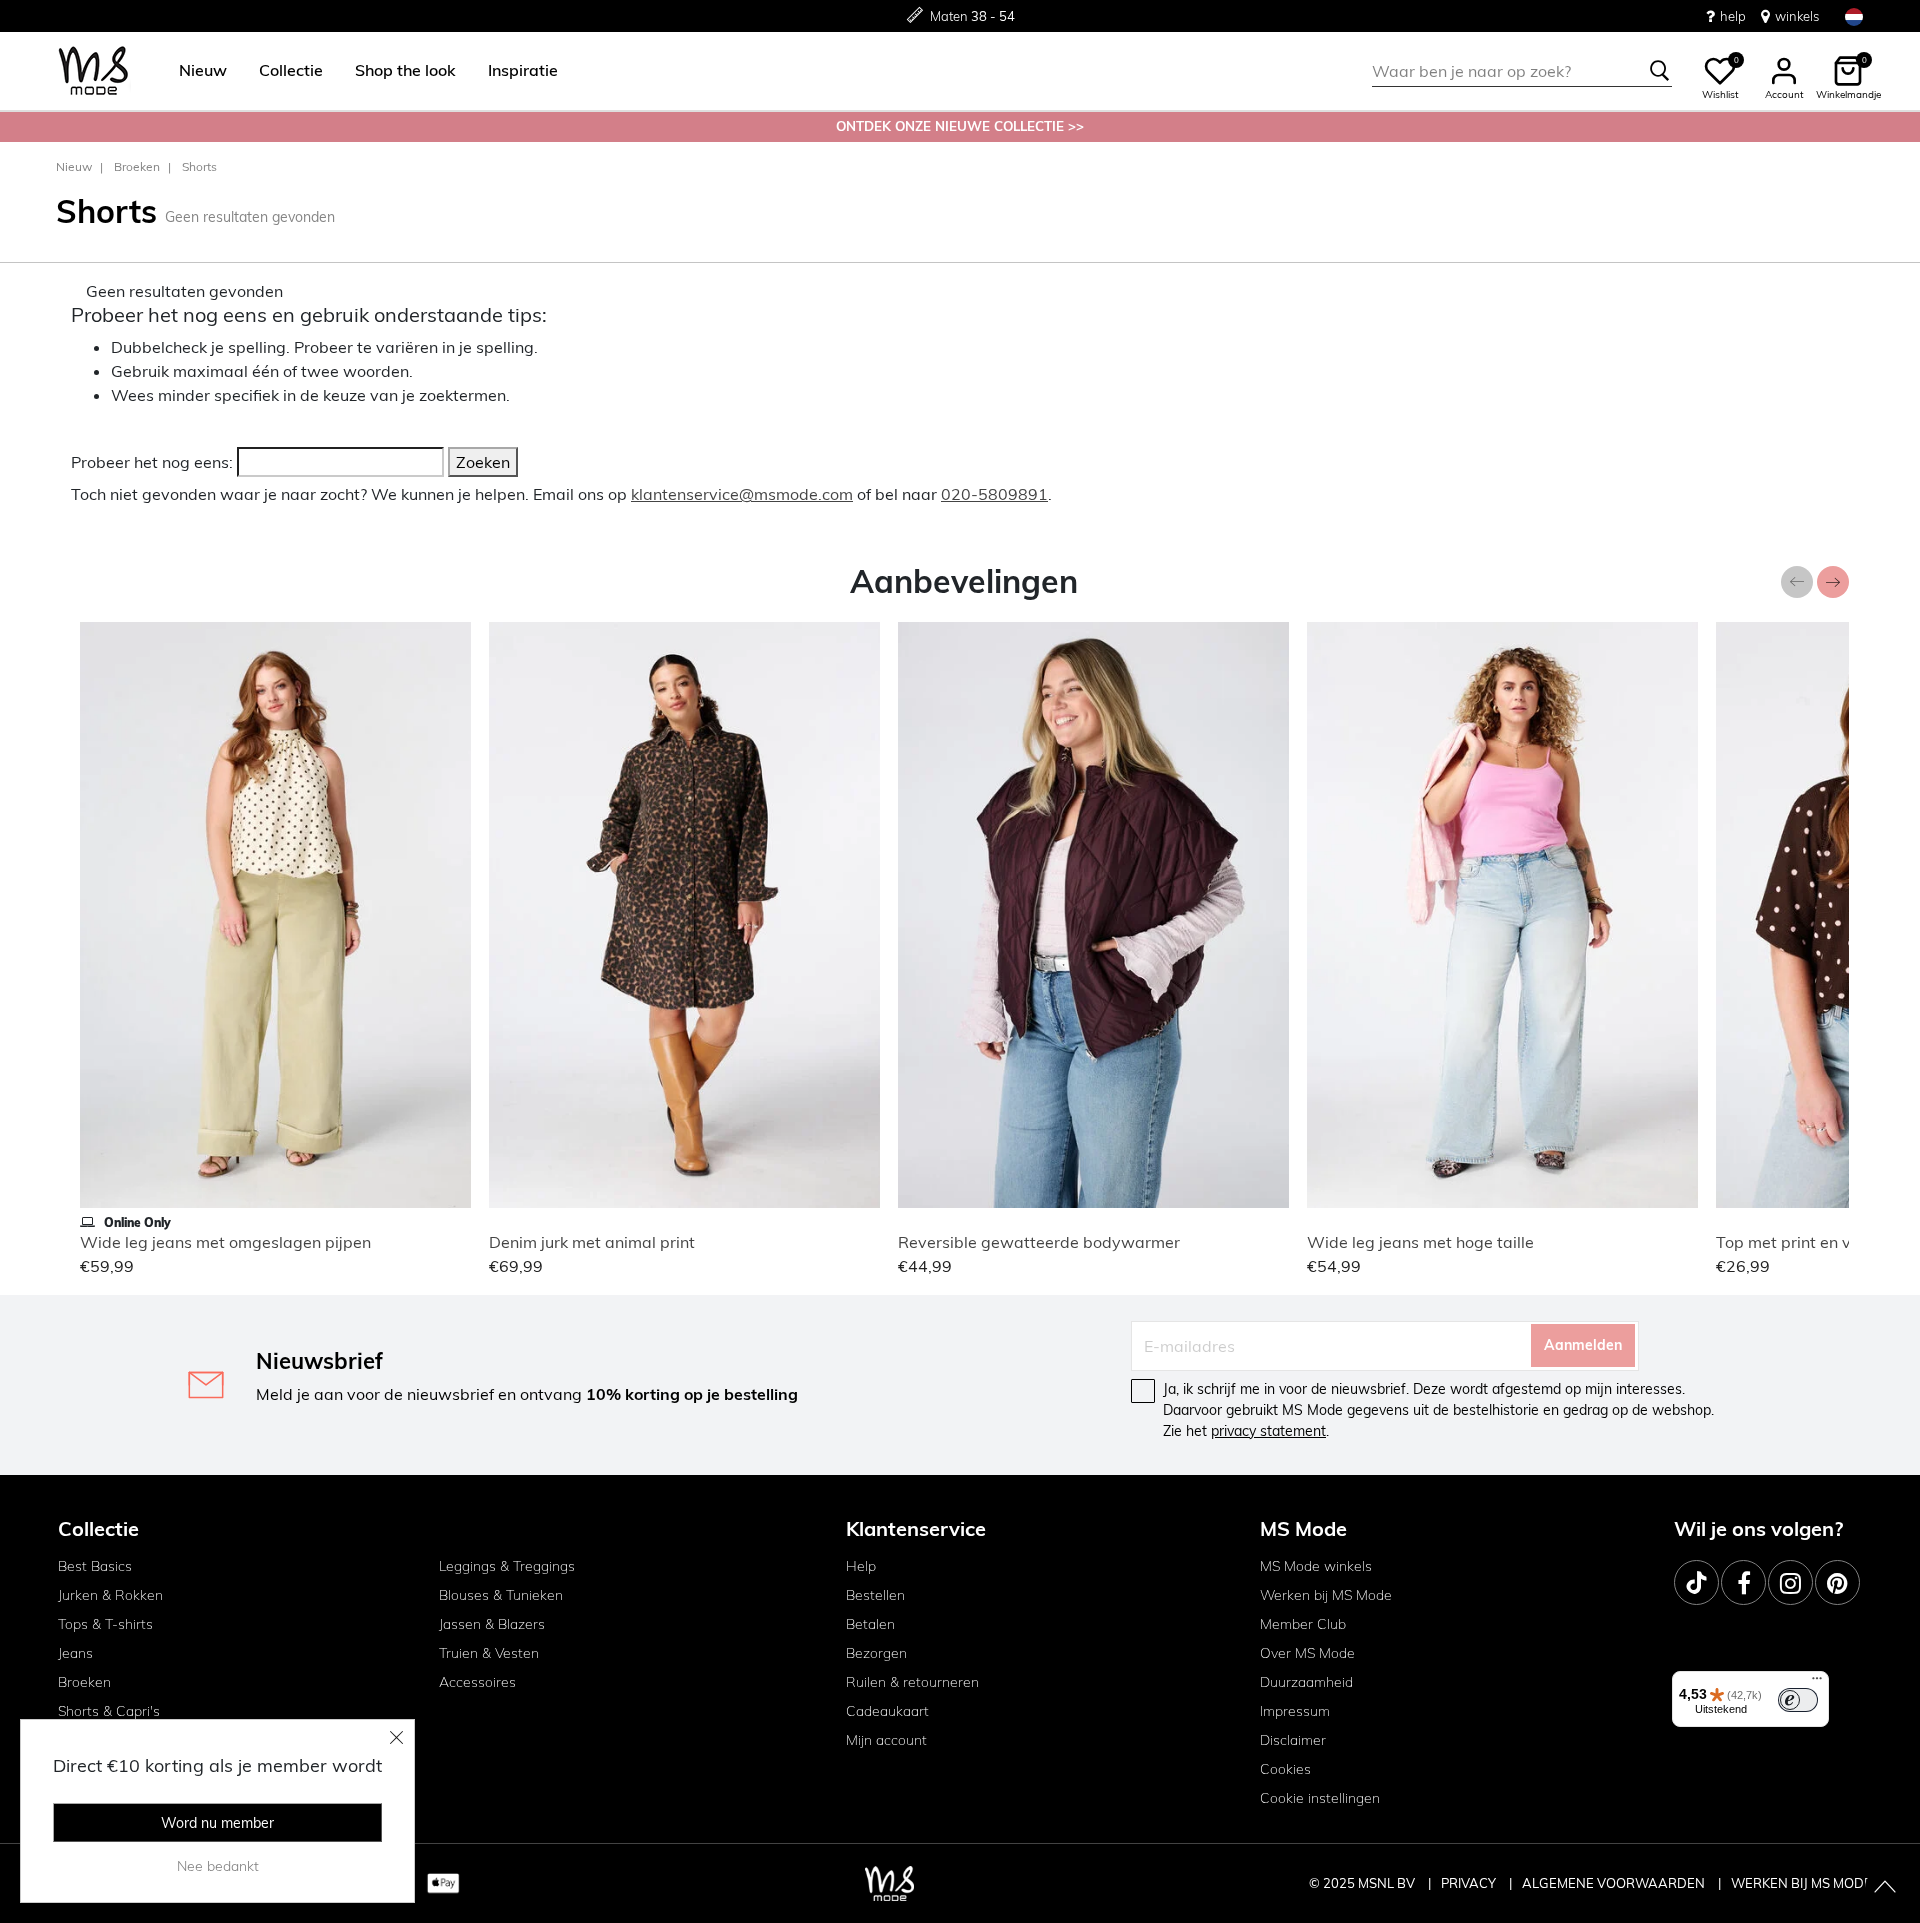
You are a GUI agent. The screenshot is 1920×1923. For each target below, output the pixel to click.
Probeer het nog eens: (152, 462)
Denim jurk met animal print (592, 1242)
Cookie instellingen (1320, 1798)
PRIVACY (1470, 1883)
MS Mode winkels (1316, 1566)
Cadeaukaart (887, 1711)
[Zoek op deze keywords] (1660, 71)
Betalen (870, 1624)
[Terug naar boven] (1885, 1888)
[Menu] (1817, 1683)
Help (861, 1566)
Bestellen (875, 1595)
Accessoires (477, 1682)
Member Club (1303, 1624)
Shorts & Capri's (109, 1711)
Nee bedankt (218, 1866)
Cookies (1285, 1769)
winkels (1797, 16)
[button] (203, 71)
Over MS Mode (1307, 1653)
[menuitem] (195, 71)
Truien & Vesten (489, 1653)
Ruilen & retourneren (912, 1682)
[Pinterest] (1837, 1582)
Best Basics (95, 1566)
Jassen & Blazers (492, 1624)
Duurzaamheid (1306, 1682)
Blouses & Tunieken (501, 1595)
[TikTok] (1696, 1582)
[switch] (1798, 1700)
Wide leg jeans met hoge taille (1420, 1242)
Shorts (199, 166)
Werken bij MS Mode (1326, 1595)
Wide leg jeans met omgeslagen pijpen (225, 1242)
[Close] (397, 1737)
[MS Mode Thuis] (93, 71)
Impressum (1295, 1711)
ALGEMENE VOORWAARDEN (1615, 1883)
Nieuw (74, 166)
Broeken (137, 166)
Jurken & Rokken (110, 1595)
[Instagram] (1790, 1582)
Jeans (75, 1653)
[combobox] (1522, 71)
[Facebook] (1743, 1582)
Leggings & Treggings (507, 1566)
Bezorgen (876, 1653)
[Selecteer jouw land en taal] (1854, 16)
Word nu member (217, 1823)
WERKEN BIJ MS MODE (1801, 1883)
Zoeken (483, 462)
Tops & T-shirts (105, 1624)
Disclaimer (1293, 1740)
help (1733, 16)
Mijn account (886, 1740)
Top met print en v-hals (1802, 1242)
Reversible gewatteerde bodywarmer (1039, 1242)
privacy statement (1268, 1431)
